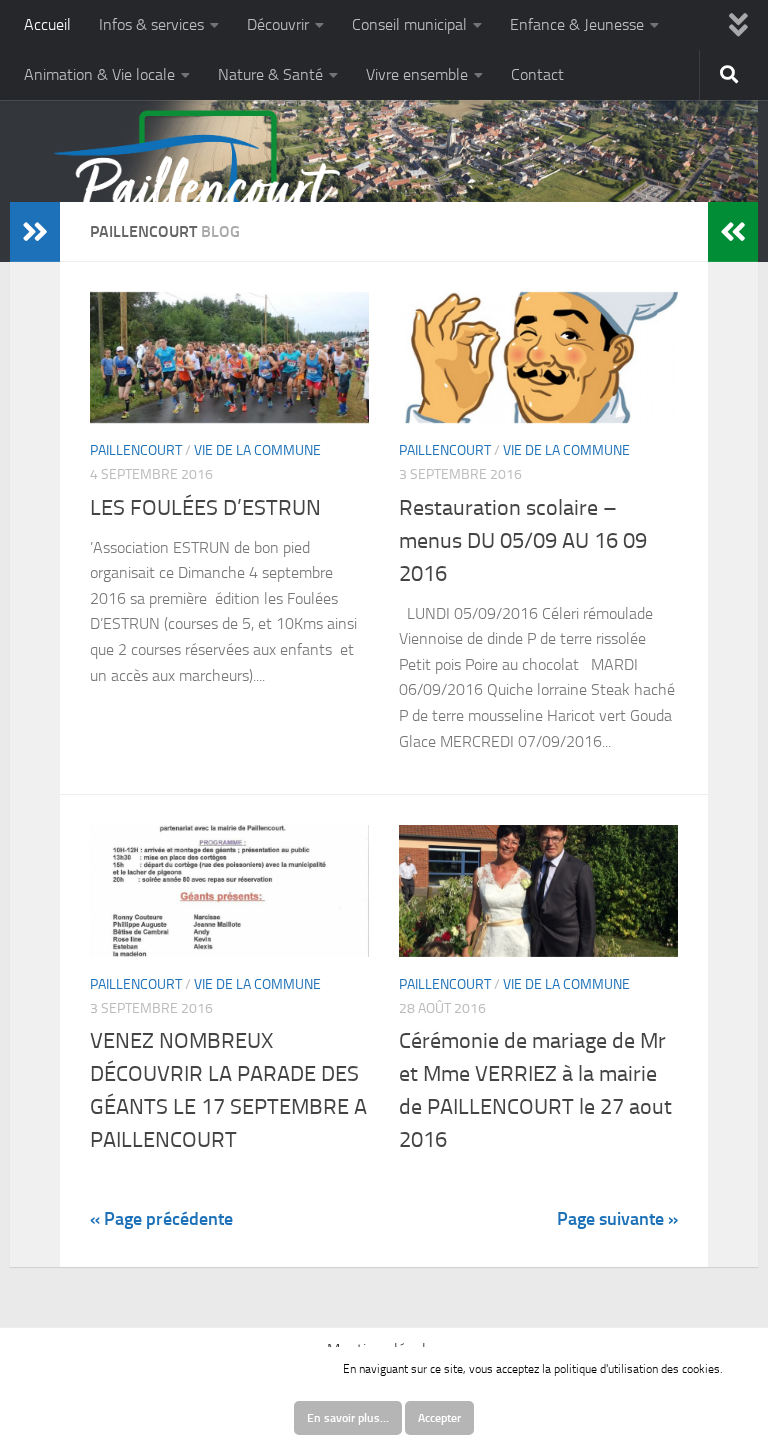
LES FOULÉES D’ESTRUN (205, 508)
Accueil (47, 24)
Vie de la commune (257, 450)
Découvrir (278, 24)
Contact (537, 74)
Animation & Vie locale (99, 74)
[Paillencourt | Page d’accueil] (198, 195)
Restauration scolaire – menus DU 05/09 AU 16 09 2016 (523, 541)
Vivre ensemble (417, 74)
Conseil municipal (409, 24)
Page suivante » (617, 1219)
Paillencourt (136, 450)
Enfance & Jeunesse (577, 24)
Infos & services (151, 24)
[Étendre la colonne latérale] (35, 232)
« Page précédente (161, 1219)
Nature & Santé (270, 74)
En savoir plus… (348, 1418)
